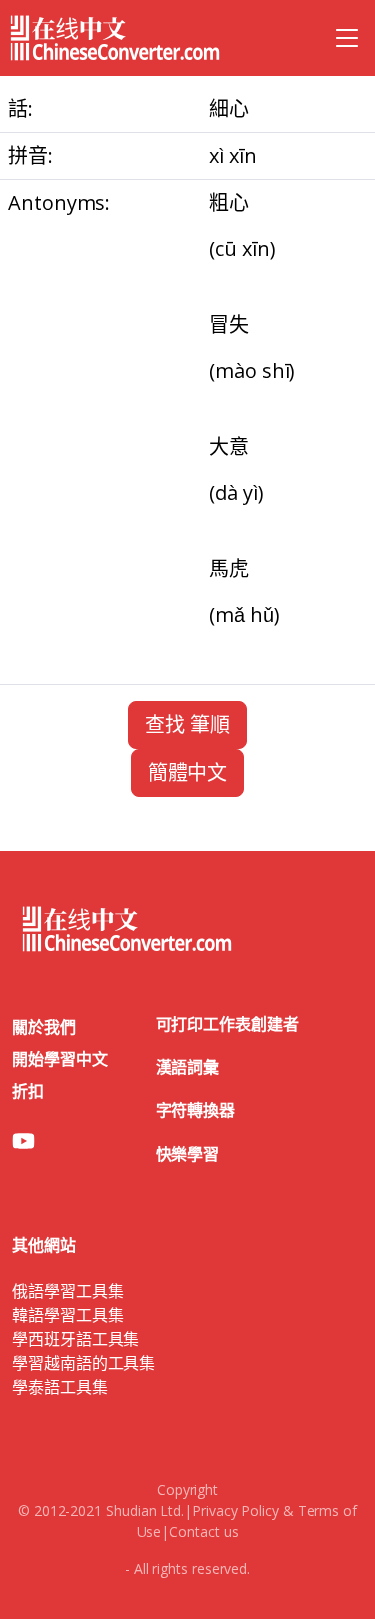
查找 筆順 (187, 724)
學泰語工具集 (60, 1387)
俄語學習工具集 (67, 1291)
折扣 (28, 1091)
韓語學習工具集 (67, 1315)
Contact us (203, 1531)
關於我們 (44, 1027)
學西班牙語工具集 (75, 1339)
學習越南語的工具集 (83, 1363)
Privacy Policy (235, 1510)
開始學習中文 (60, 1059)
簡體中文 (188, 772)
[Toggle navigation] (347, 38)
